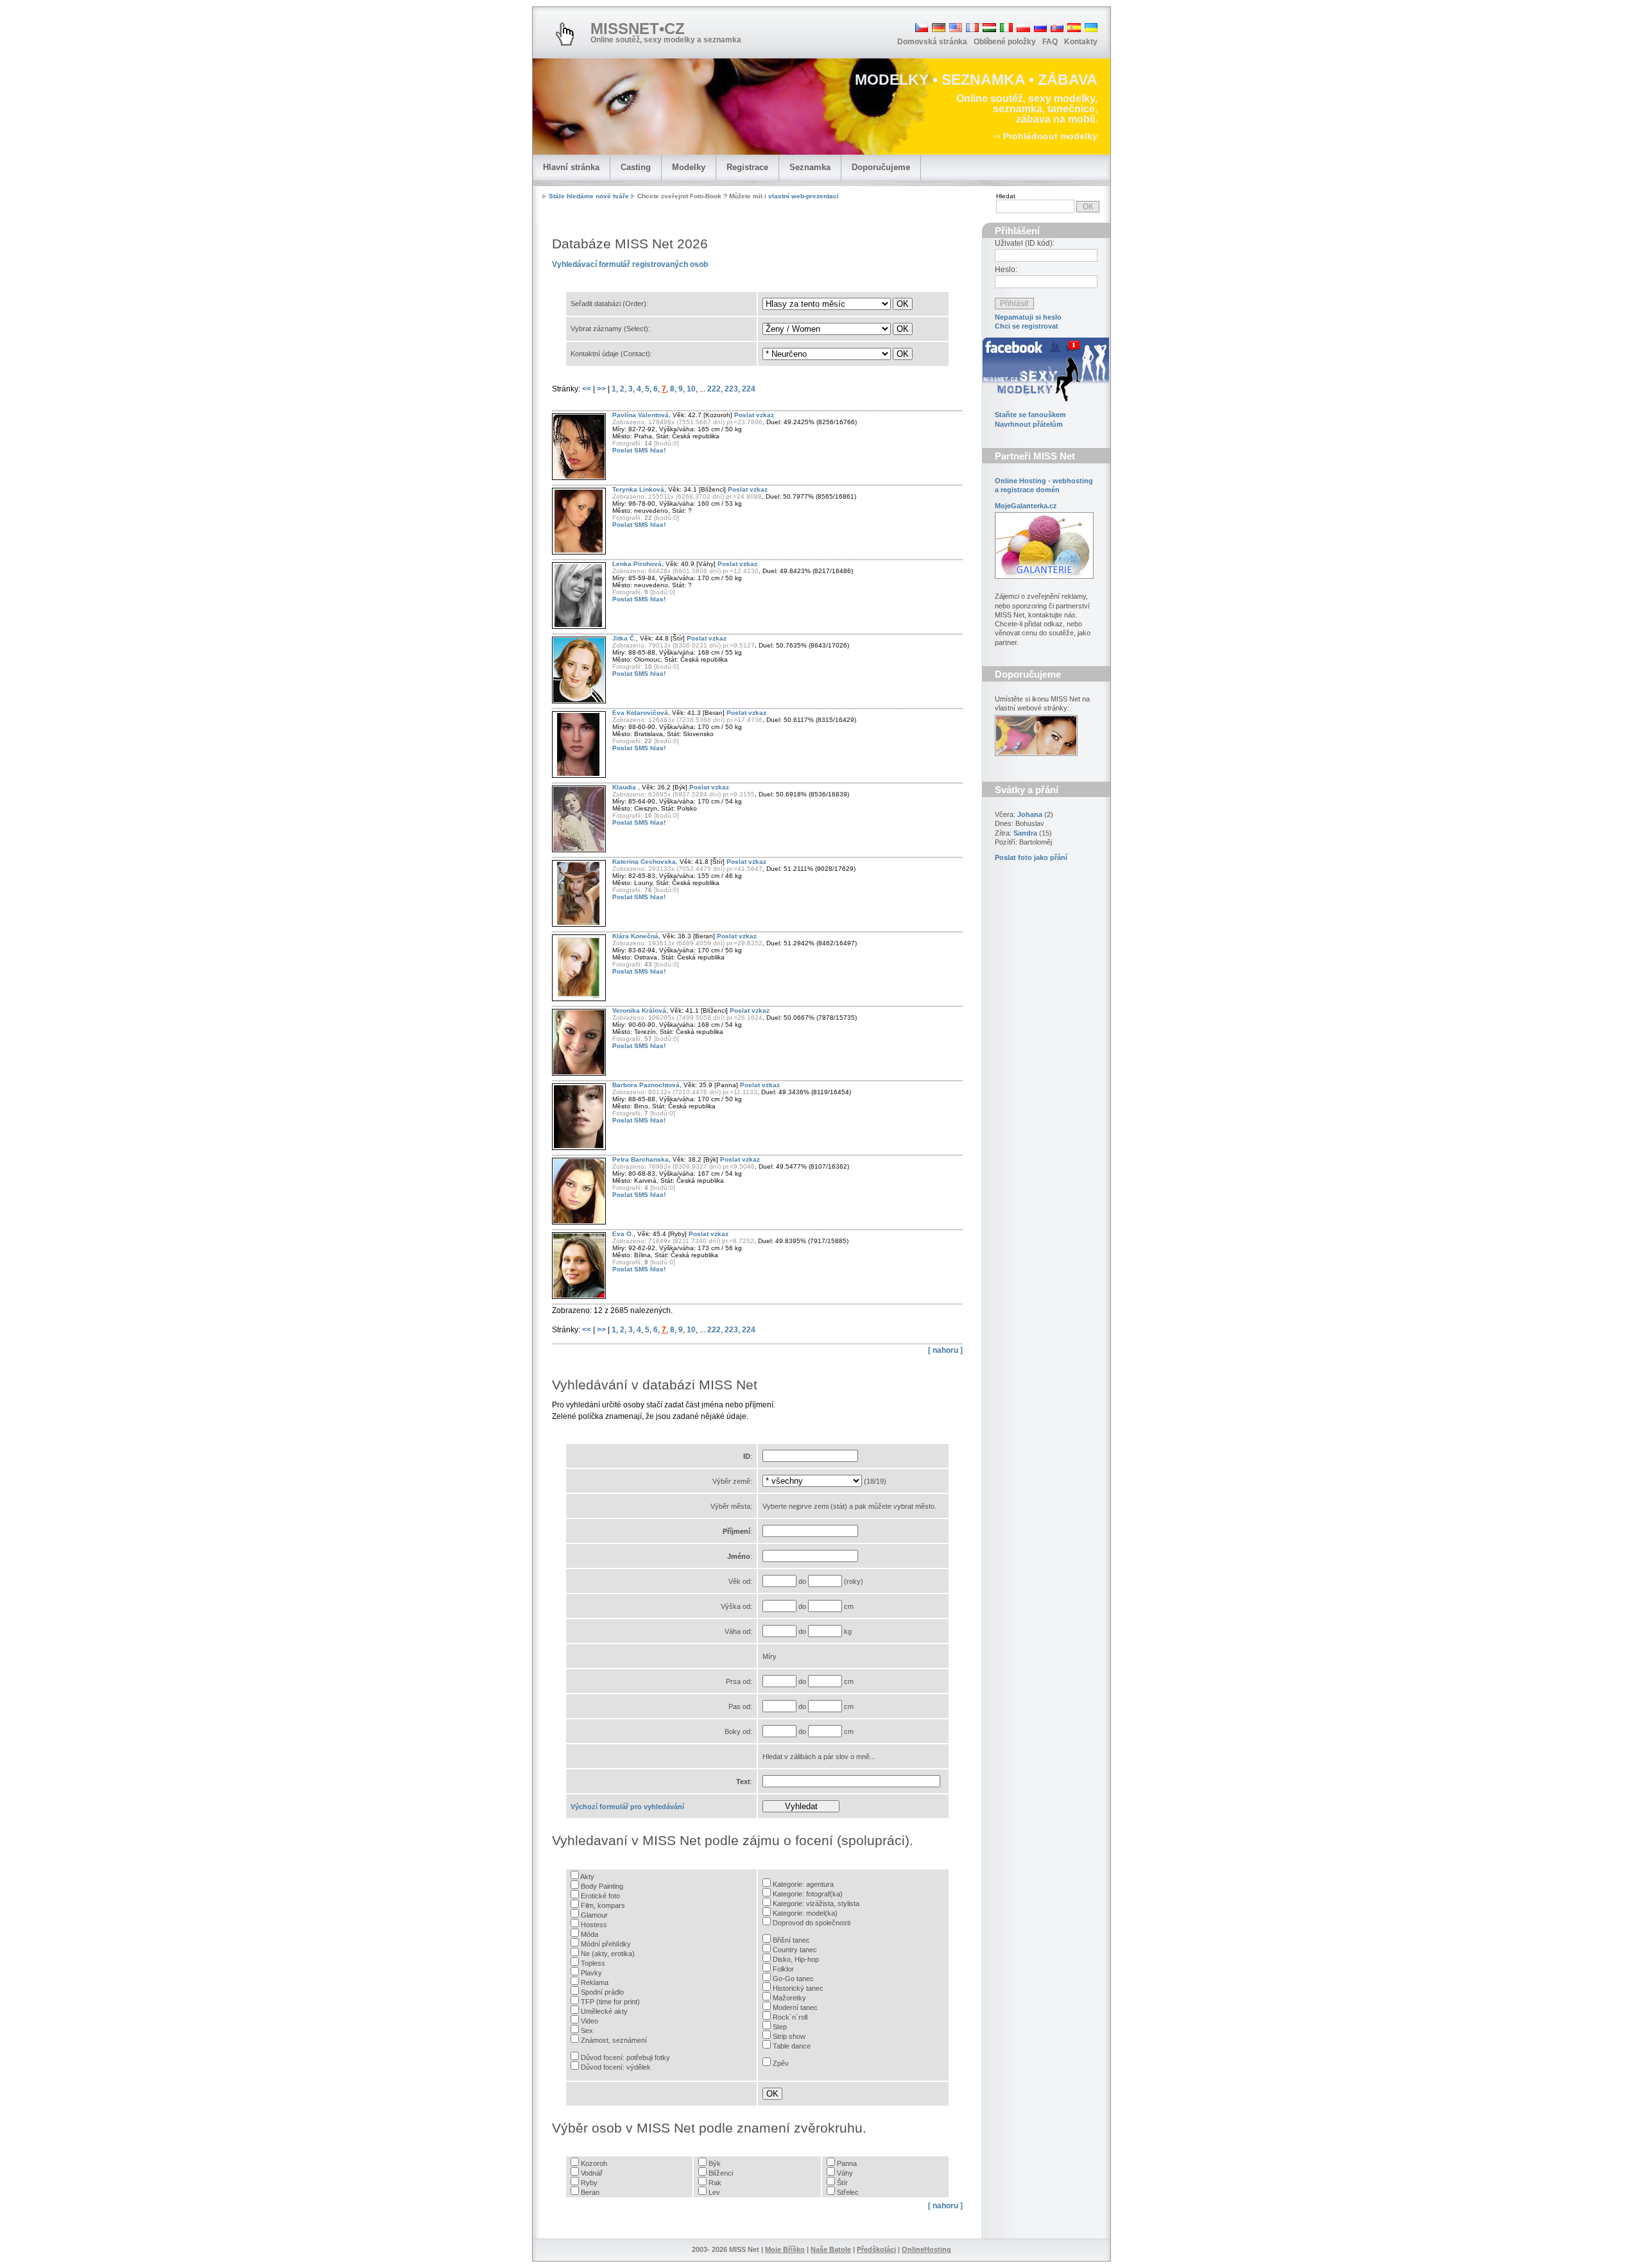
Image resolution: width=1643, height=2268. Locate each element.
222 (714, 389)
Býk (715, 2163)
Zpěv (781, 2063)
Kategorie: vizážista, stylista (816, 1903)
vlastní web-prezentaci (804, 196)
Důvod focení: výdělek (616, 2067)
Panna (847, 2163)
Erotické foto (600, 1896)
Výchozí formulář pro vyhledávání (627, 1807)
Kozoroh (594, 2163)
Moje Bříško (785, 2249)
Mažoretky (789, 1998)
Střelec (848, 2192)
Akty (587, 1877)
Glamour (594, 1915)
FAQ (1050, 42)
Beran (590, 2192)
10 (691, 389)
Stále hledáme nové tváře (589, 196)
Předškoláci (876, 2249)
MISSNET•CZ (638, 29)
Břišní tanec (791, 1940)
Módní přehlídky (606, 1944)
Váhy (845, 2173)
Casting (636, 167)
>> (602, 389)
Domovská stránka (932, 42)
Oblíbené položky (1005, 42)
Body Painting (602, 1886)
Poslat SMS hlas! (639, 450)
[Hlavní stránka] (565, 34)
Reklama (595, 1982)
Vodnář (592, 2173)
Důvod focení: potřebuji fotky (625, 2058)
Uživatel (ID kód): (1025, 243)
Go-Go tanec (793, 1979)
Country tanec (795, 1950)
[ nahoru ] (945, 1350)
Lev (714, 2192)
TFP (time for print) (610, 2002)
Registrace (747, 167)
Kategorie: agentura (803, 1884)
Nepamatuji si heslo (1028, 317)
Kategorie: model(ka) (805, 1913)
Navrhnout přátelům (1029, 424)
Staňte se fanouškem (1030, 415)
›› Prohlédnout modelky (1046, 136)
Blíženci (721, 2173)
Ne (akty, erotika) (608, 1954)
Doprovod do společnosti (812, 1923)
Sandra (1025, 833)
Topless (593, 1963)
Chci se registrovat (1027, 326)
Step (780, 2027)
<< (588, 389)
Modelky (689, 167)
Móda (589, 1934)
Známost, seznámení (614, 2040)
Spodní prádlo (602, 1992)
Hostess (594, 1925)
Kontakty (1081, 42)
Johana (1030, 814)
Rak (715, 2183)
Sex (587, 2031)
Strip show (789, 2036)
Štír (842, 2183)
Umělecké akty (604, 2011)
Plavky (591, 1973)
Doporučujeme (881, 167)
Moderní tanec (795, 2007)
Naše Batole (831, 2249)
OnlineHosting (926, 2249)
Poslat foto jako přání (1031, 857)
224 (749, 389)
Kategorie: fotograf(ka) (808, 1894)
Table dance (792, 2046)
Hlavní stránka (571, 167)
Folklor (783, 1969)
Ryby (589, 2183)
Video (589, 2021)
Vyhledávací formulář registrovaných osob (630, 264)
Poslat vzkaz (754, 415)
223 (731, 389)
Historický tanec (798, 1988)
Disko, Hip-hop (796, 1959)
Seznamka (810, 167)
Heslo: (1006, 270)
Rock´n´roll (790, 2017)
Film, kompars (603, 1905)
